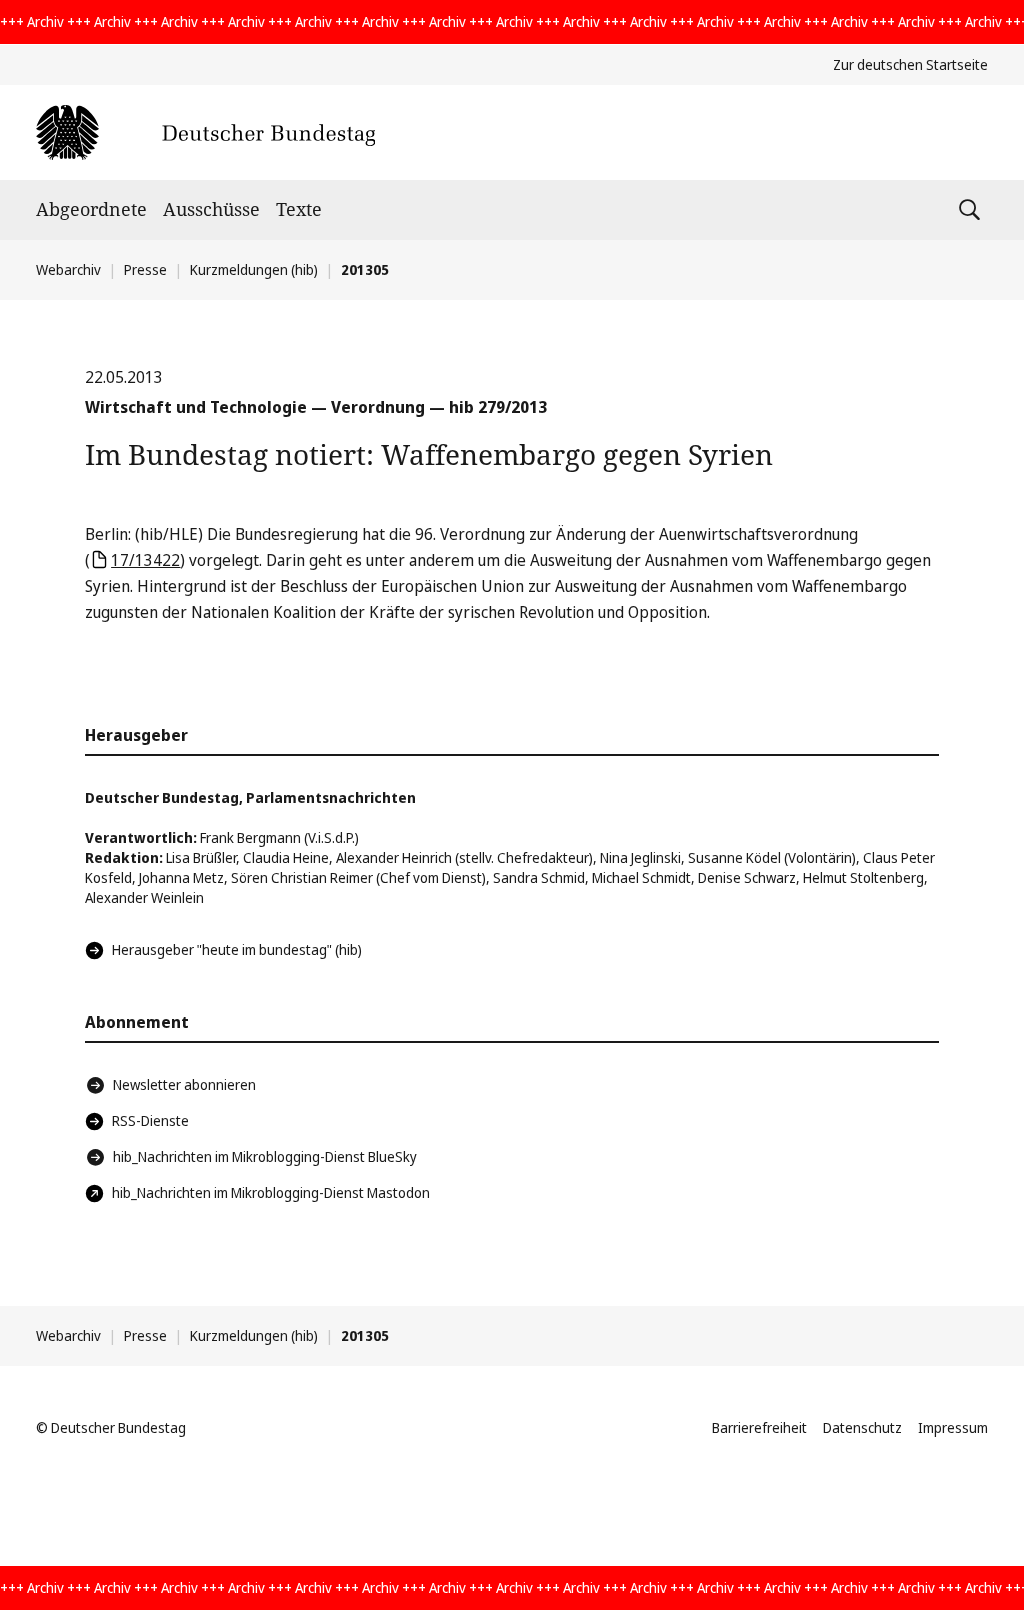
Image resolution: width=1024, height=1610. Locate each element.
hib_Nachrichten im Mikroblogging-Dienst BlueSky (265, 1156)
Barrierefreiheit (759, 1427)
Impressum (953, 1427)
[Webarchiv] (205, 132)
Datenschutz (862, 1427)
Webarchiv (68, 269)
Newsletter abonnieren (184, 1084)
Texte (299, 209)
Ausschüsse (211, 209)
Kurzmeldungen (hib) (254, 269)
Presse (145, 269)
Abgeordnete (91, 209)
